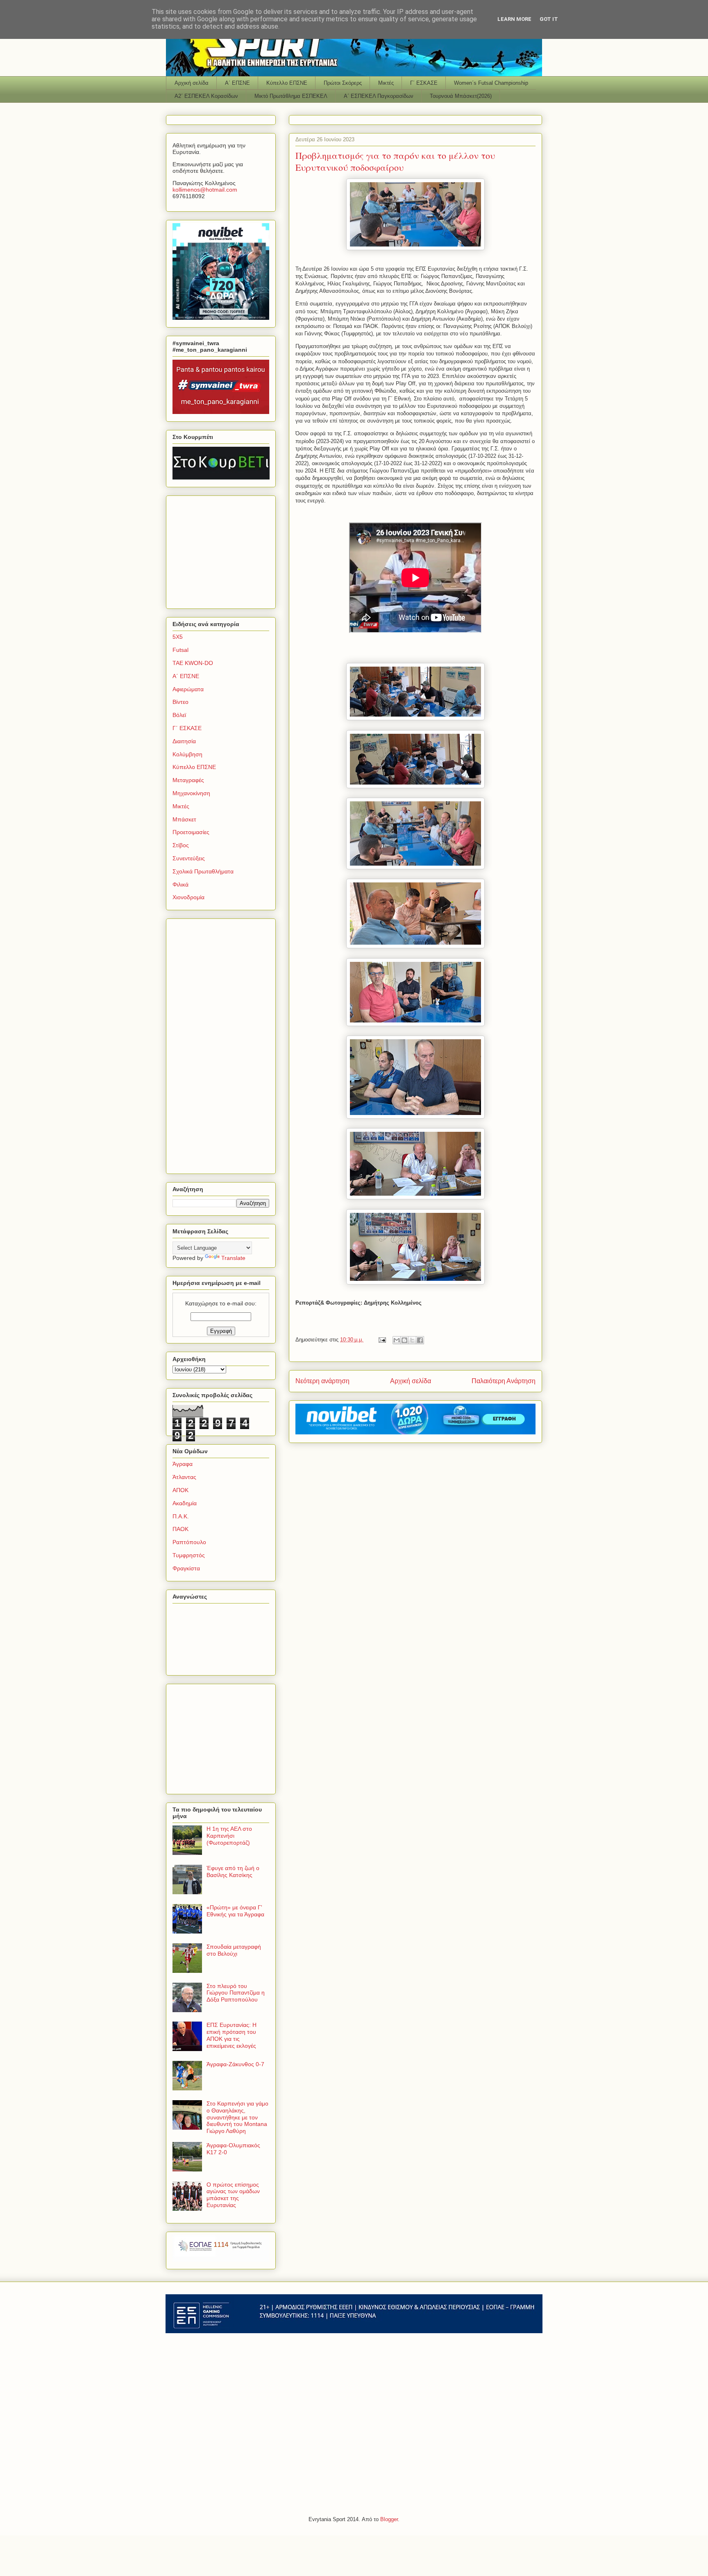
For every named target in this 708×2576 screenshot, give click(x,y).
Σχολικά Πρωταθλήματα (203, 871)
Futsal (180, 650)
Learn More (514, 19)
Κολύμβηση (187, 754)
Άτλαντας (184, 1477)
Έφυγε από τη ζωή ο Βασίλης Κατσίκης (233, 1872)
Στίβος (181, 845)
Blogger (389, 2519)
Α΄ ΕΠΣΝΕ (237, 83)
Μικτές (386, 83)
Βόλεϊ (179, 715)
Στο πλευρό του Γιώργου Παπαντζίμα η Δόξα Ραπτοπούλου (236, 1993)
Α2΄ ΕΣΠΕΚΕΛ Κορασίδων (206, 96)
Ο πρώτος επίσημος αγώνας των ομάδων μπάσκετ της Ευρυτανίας (233, 2195)
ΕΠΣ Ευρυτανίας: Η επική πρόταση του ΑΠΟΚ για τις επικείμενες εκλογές (231, 2035)
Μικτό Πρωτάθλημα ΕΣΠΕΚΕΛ (291, 96)
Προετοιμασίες (191, 832)
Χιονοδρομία (188, 897)
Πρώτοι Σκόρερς (343, 83)
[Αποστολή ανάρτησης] (382, 1340)
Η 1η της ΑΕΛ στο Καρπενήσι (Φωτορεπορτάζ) (229, 1836)
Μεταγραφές (188, 780)
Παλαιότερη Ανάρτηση (504, 1381)
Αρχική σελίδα (192, 83)
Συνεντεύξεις (189, 858)
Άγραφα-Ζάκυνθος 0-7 (235, 2064)
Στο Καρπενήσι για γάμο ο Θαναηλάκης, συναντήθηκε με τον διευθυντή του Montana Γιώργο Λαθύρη (237, 2117)
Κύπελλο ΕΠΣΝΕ (287, 83)
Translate (233, 1258)
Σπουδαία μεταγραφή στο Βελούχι (234, 1950)
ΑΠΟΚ (180, 1490)
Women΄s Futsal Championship (491, 83)
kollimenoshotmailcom (205, 190)
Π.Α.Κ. (181, 1516)
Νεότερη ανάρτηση (322, 1381)
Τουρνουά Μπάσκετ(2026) (461, 96)
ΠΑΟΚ (180, 1529)
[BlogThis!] (404, 1340)
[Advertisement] (224, 550)
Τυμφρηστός (189, 1555)
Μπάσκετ (184, 819)
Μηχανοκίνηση (191, 793)
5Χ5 (178, 637)
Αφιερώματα (188, 689)
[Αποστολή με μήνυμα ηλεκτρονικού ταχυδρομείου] (397, 1340)
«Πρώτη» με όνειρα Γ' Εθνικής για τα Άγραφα (235, 1911)
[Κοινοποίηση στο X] (412, 1340)
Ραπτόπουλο (189, 1542)
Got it (549, 19)
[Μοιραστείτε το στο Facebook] (420, 1340)
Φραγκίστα (186, 1568)
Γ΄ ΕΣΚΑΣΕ (424, 83)
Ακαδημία (185, 1503)
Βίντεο (180, 702)
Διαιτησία (184, 741)
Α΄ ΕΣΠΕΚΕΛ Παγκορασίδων (379, 96)
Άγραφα (183, 1464)
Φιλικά (180, 884)
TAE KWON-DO (193, 663)
